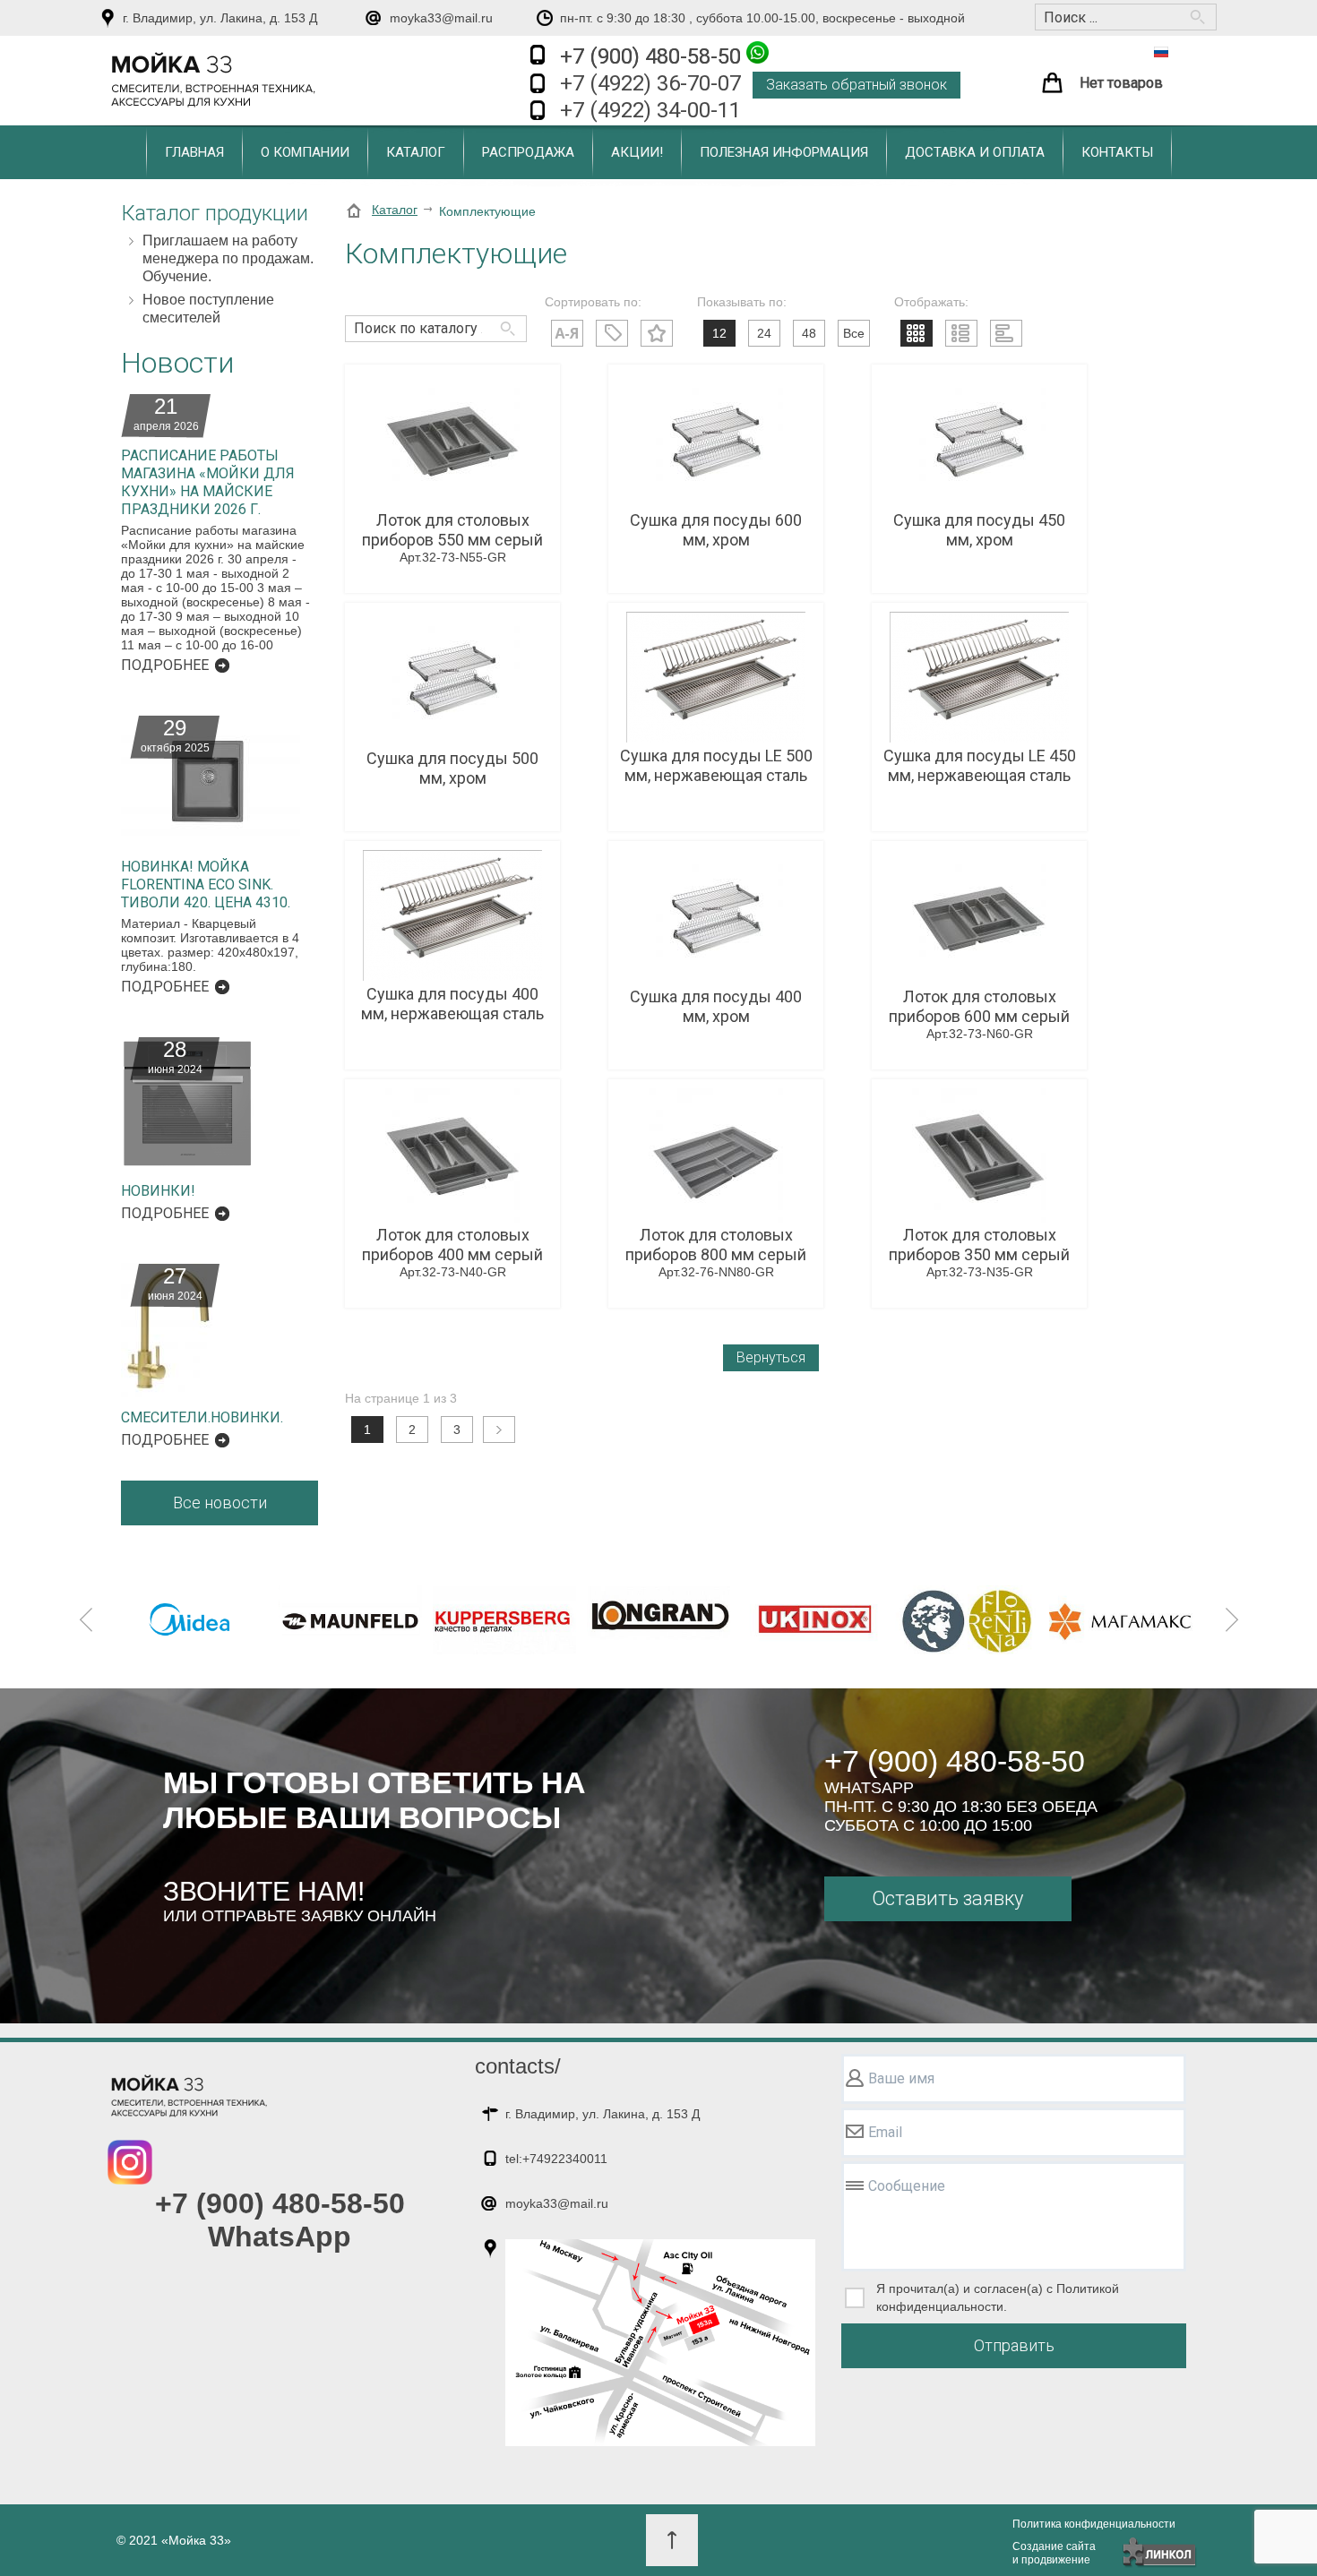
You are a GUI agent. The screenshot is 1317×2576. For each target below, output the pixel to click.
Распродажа (528, 152)
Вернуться (771, 1357)
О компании (305, 152)
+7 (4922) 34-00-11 (650, 110)
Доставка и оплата (975, 152)
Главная (194, 152)
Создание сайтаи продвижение (1054, 2553)
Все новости (220, 1503)
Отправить (1014, 2345)
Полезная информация (784, 152)
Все (854, 333)
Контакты (1117, 152)
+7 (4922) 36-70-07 (650, 83)
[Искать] (504, 320)
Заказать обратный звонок (856, 85)
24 (764, 333)
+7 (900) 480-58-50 (653, 56)
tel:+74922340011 (556, 2159)
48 (809, 333)
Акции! (637, 152)
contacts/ (518, 2066)
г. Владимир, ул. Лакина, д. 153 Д (220, 18)
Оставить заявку (947, 1898)
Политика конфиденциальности (1094, 2524)
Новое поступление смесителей (208, 309)
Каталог (416, 152)
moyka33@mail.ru (441, 18)
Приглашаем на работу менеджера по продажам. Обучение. (228, 258)
